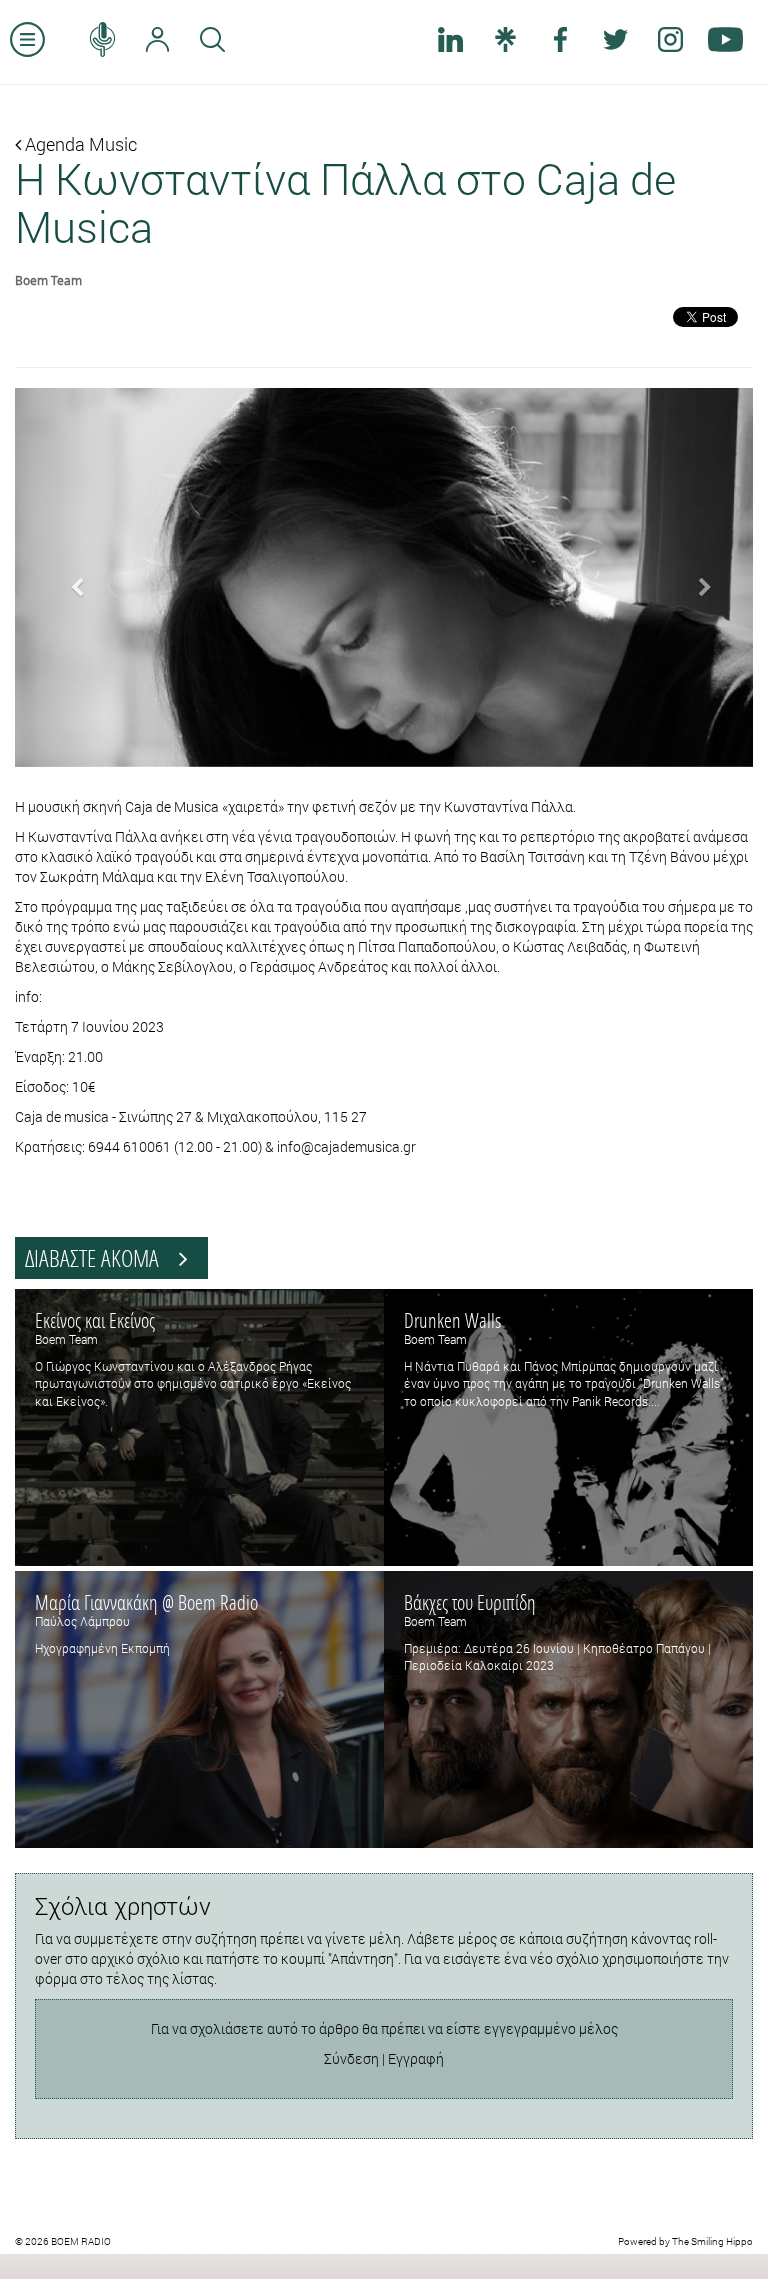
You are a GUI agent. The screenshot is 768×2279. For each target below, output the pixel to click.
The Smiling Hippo (712, 2241)
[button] (70, 577)
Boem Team (48, 280)
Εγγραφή (416, 2058)
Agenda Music (79, 144)
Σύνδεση (351, 2058)
